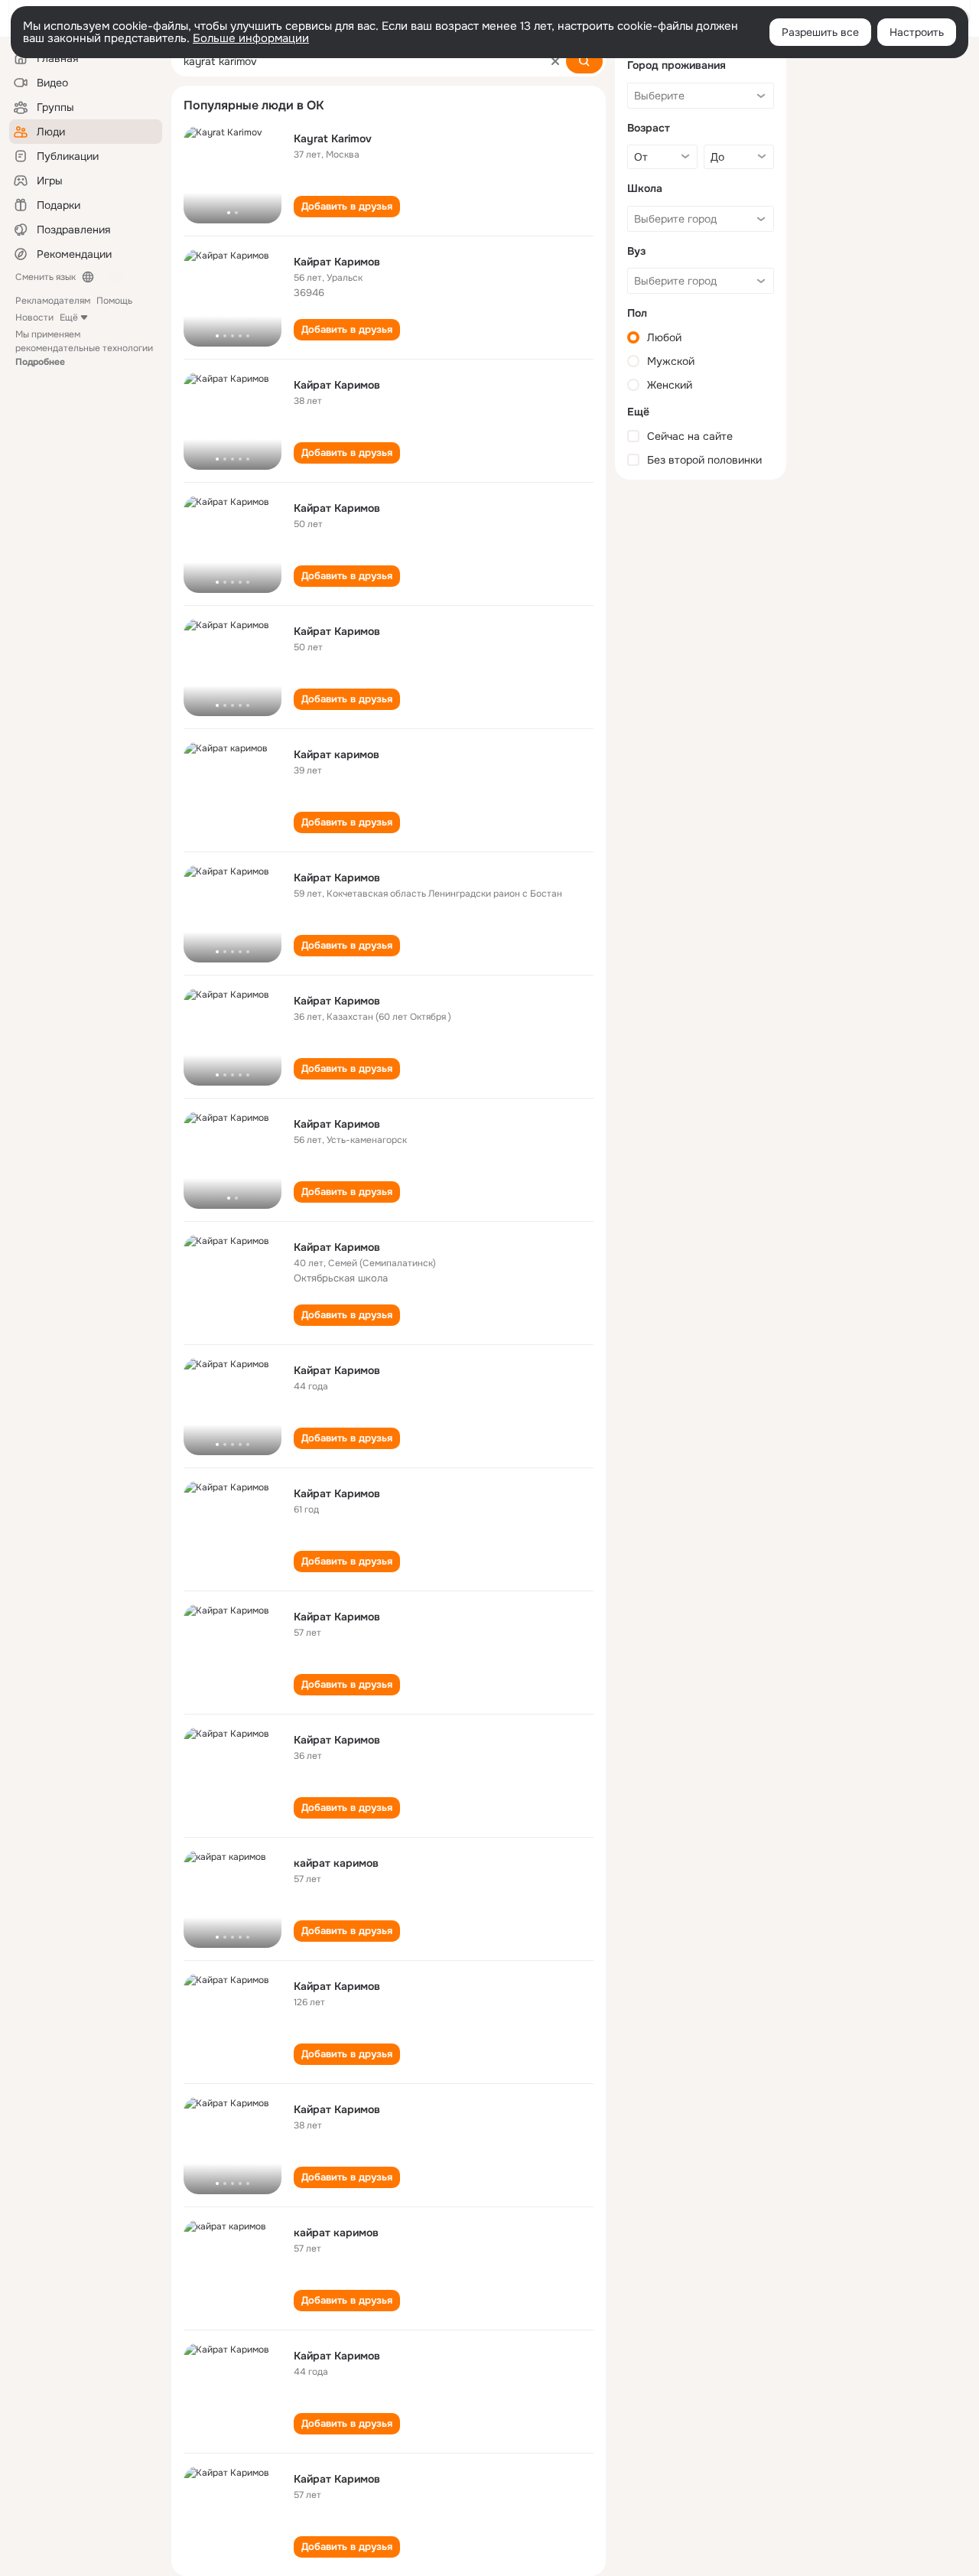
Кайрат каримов (337, 754)
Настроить (917, 32)
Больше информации (251, 38)
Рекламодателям (53, 301)
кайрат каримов (336, 1863)
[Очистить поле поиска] (555, 61)
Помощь (114, 301)
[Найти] (584, 61)
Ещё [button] (69, 318)
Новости (34, 318)
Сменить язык (46, 277)
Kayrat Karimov (333, 138)
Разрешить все (820, 32)
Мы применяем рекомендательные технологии (84, 348)
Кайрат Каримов (337, 262)
